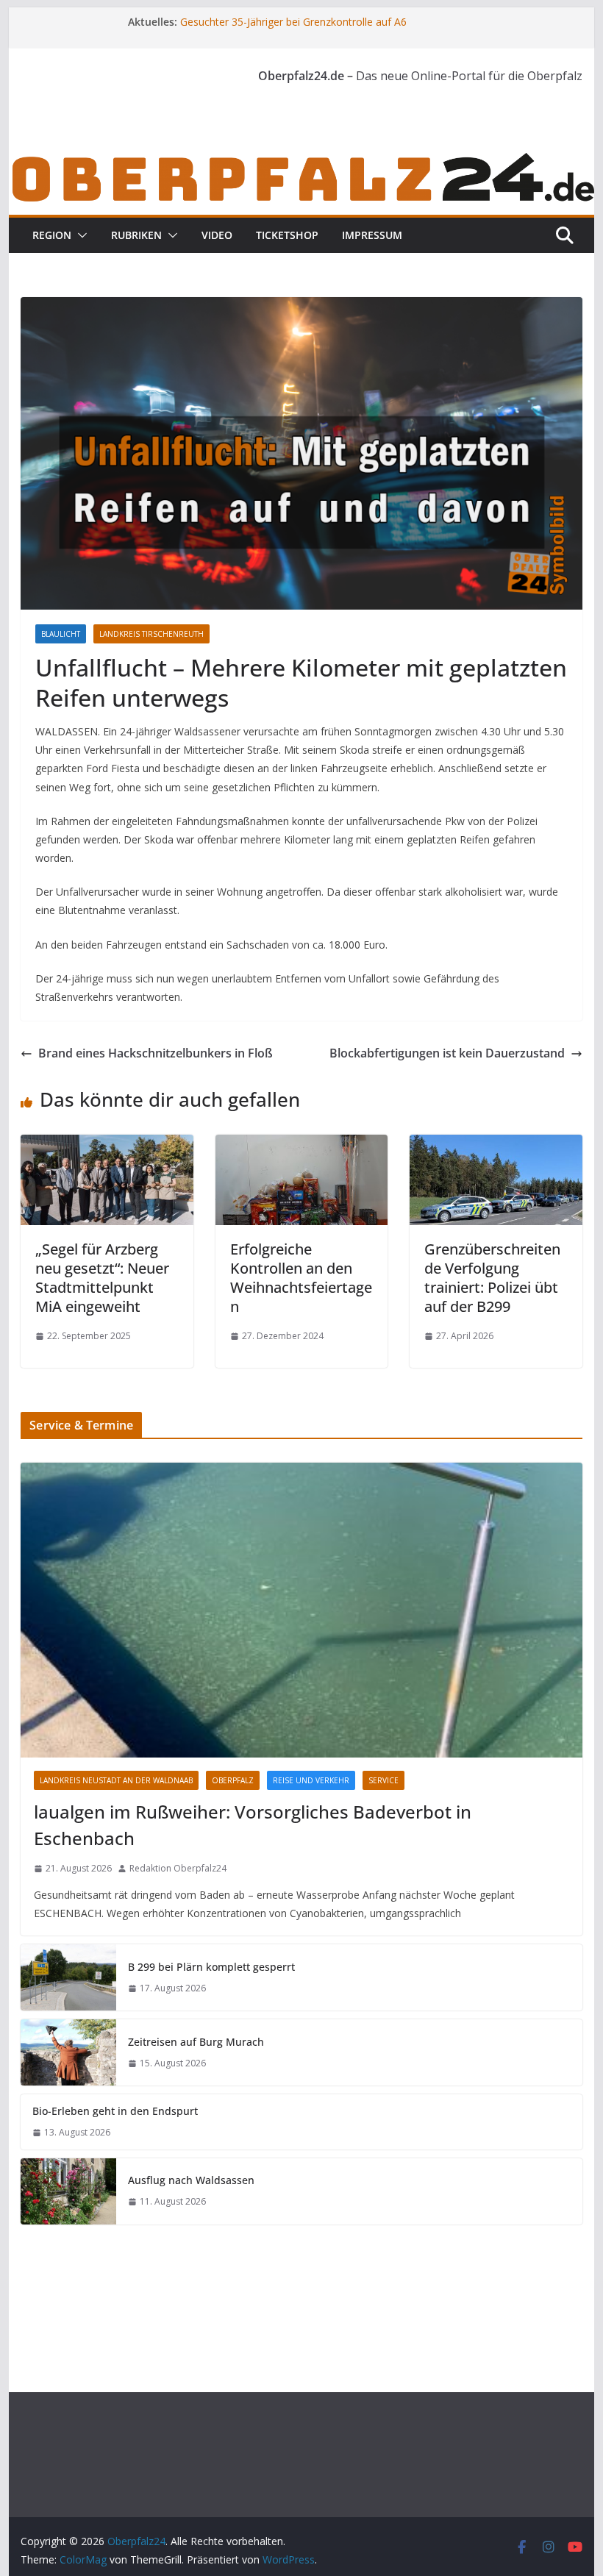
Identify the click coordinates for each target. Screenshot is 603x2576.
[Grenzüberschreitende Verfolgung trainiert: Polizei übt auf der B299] (496, 1145)
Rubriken (136, 235)
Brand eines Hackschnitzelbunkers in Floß (156, 1053)
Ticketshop (287, 235)
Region (52, 235)
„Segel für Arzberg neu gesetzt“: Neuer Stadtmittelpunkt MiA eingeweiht (102, 1278)
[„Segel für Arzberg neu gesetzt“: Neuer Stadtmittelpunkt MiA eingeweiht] (107, 1145)
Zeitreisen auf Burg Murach (196, 2042)
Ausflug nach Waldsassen (191, 2180)
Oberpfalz (233, 1780)
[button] (79, 235)
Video (217, 235)
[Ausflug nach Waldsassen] (68, 2191)
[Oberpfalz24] (301, 160)
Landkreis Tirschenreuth (151, 634)
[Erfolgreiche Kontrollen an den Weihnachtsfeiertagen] (301, 1145)
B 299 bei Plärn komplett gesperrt (211, 1967)
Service (383, 1780)
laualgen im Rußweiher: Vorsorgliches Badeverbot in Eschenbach (253, 1825)
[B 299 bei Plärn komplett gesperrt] (68, 1977)
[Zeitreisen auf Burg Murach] (68, 2052)
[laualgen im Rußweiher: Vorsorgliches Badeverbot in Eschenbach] (301, 1610)
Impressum (372, 235)
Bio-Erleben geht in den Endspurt (115, 2111)
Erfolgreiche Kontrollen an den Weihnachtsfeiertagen (301, 1278)
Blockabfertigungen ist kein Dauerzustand (447, 1053)
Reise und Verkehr (311, 1780)
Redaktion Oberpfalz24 (178, 1868)
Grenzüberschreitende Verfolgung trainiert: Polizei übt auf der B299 (492, 1278)
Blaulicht (61, 634)
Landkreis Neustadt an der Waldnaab (116, 1780)
